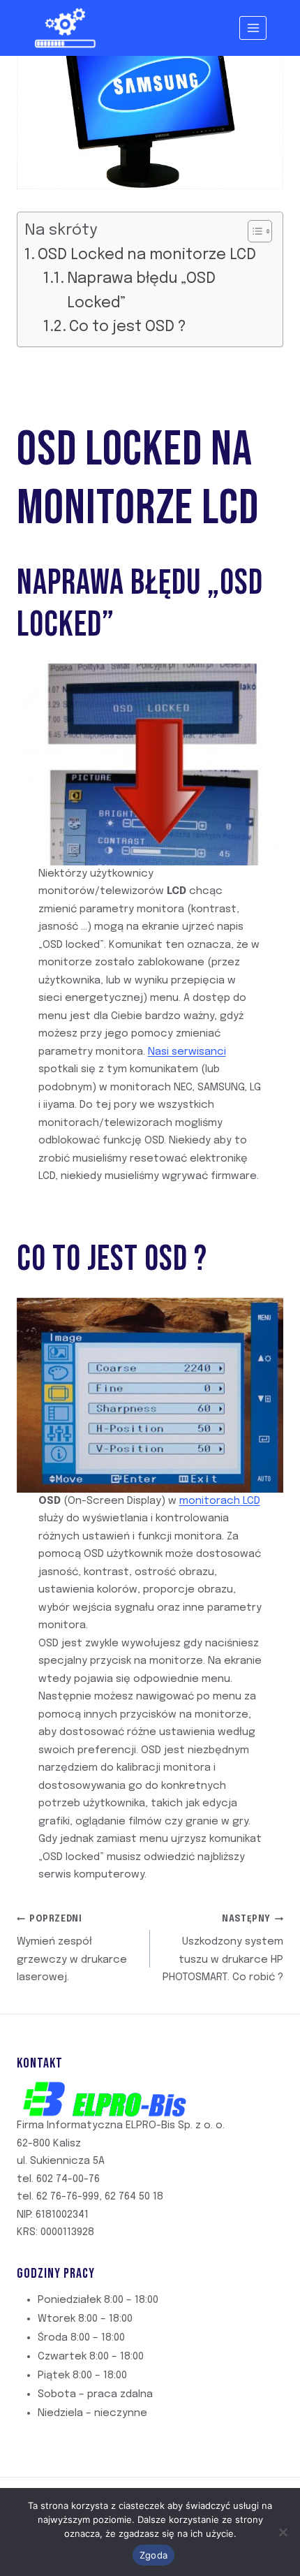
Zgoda (153, 2555)
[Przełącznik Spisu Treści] (253, 231)
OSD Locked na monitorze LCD (147, 255)
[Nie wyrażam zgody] (283, 2532)
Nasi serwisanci (187, 1052)
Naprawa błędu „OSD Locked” (141, 291)
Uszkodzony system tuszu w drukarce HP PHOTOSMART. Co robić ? (223, 1949)
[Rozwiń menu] (253, 28)
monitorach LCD (220, 1501)
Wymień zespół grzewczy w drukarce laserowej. (72, 1949)
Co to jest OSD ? (128, 327)
